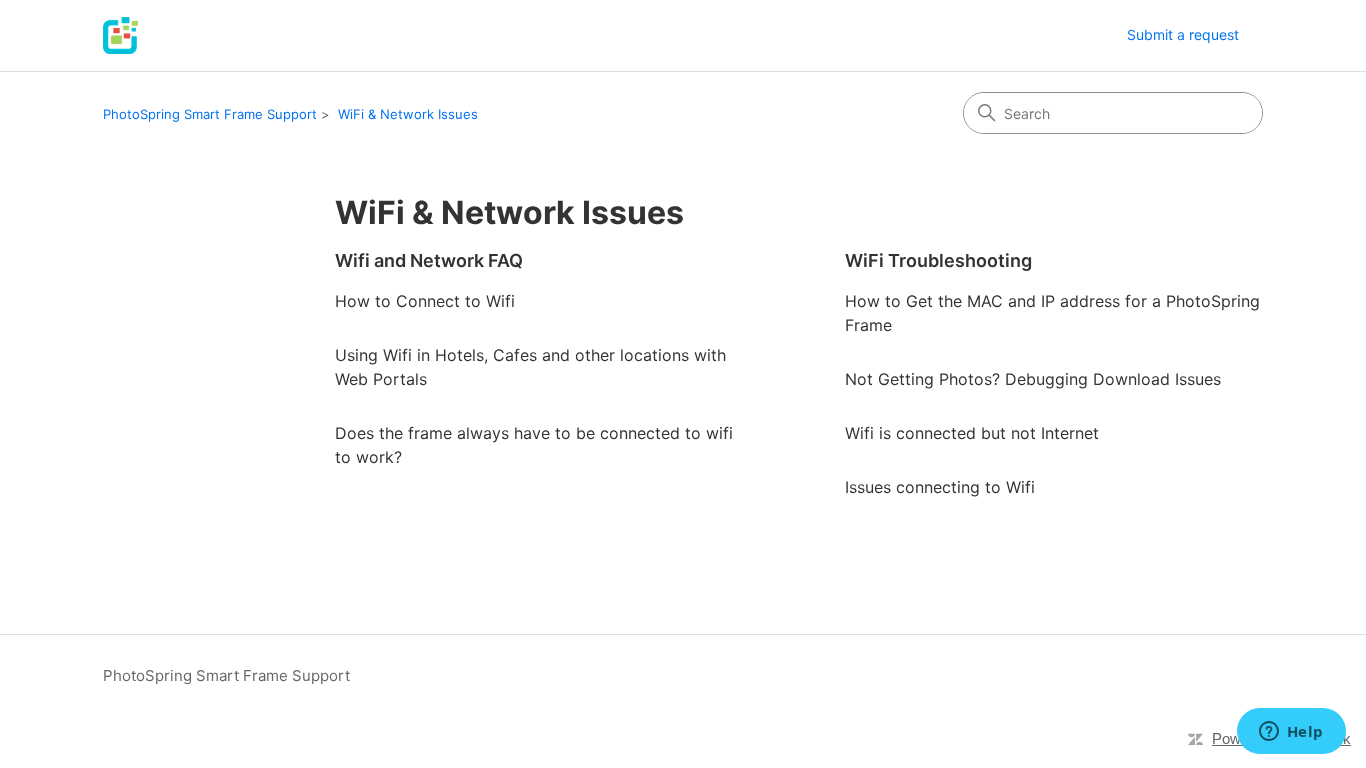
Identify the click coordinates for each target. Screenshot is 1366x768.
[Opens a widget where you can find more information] (1291, 733)
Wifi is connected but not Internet (972, 433)
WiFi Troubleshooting (938, 260)
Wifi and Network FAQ (429, 260)
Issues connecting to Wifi (940, 487)
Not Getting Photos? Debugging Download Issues (1033, 379)
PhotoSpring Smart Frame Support (210, 114)
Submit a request (1183, 34)
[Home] (120, 35)
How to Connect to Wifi (425, 301)
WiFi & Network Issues (408, 114)
